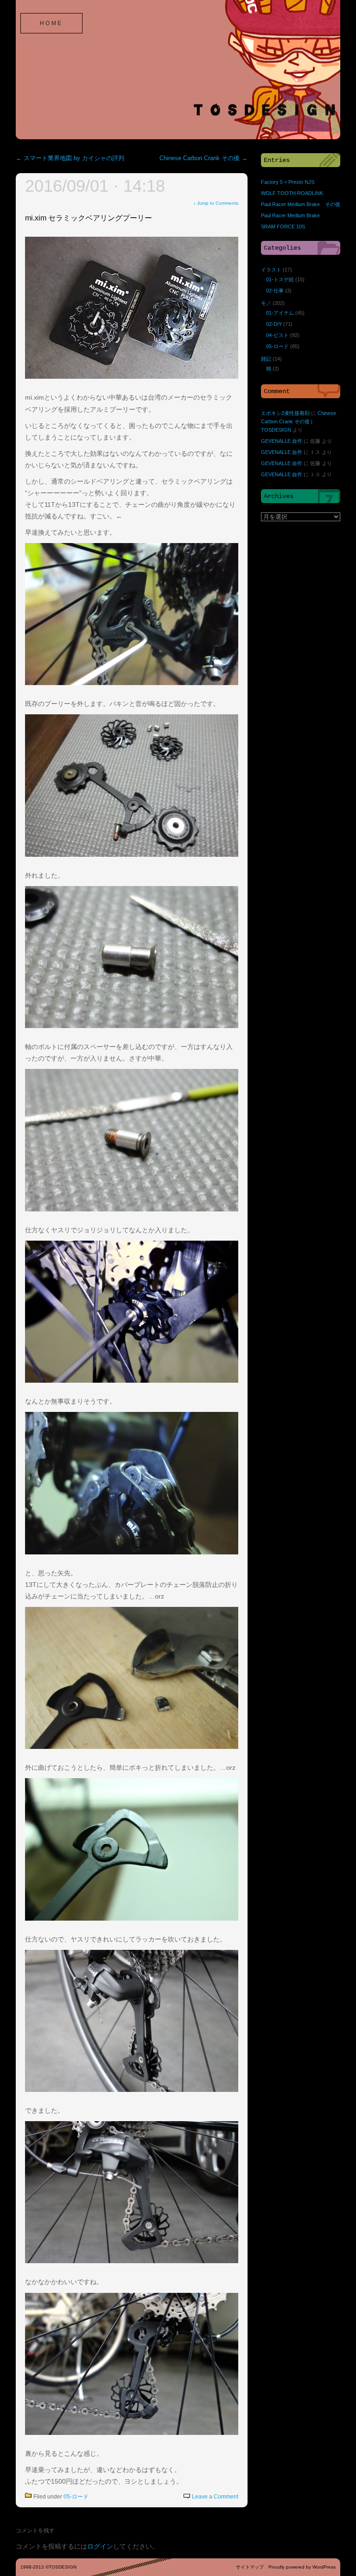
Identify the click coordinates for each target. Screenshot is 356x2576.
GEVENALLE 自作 (282, 441)
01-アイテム (280, 313)
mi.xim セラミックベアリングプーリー (89, 218)
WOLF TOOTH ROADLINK (292, 193)
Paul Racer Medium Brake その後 (301, 204)
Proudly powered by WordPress (302, 2567)
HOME (51, 23)
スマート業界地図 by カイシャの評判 (70, 158)
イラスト (271, 270)
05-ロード (76, 2497)
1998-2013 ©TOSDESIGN (48, 2567)
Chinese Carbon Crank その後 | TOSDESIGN (299, 421)
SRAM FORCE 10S (283, 227)
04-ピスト (277, 335)
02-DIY (274, 324)
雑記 (266, 359)
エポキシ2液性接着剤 (285, 413)
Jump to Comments (216, 203)
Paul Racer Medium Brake (290, 215)
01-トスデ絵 (280, 279)
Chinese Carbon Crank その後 (203, 158)
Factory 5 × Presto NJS (288, 182)
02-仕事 (275, 291)
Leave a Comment (215, 2497)
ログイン (100, 2546)
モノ (266, 303)
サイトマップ (250, 2567)
